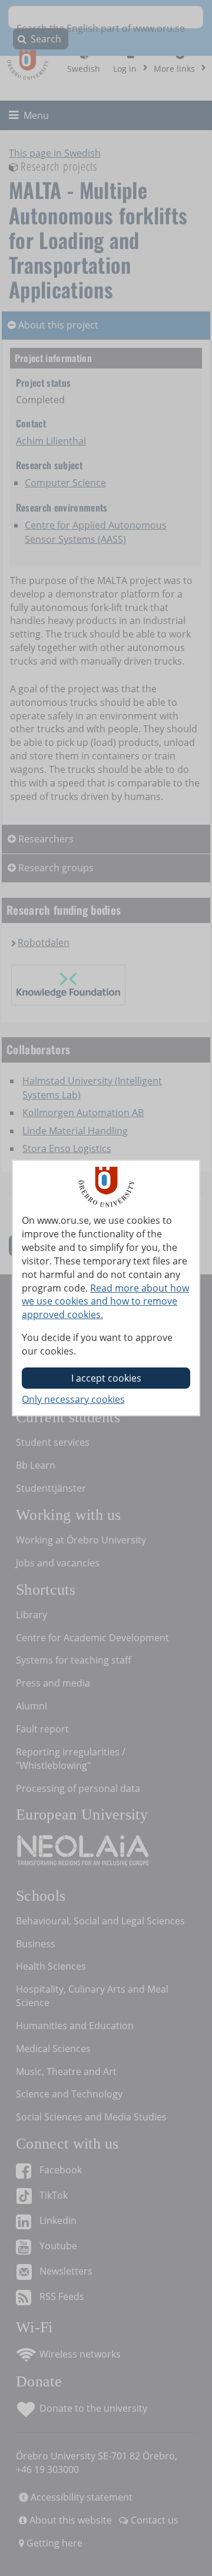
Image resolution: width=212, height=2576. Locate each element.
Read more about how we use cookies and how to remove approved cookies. (105, 1302)
